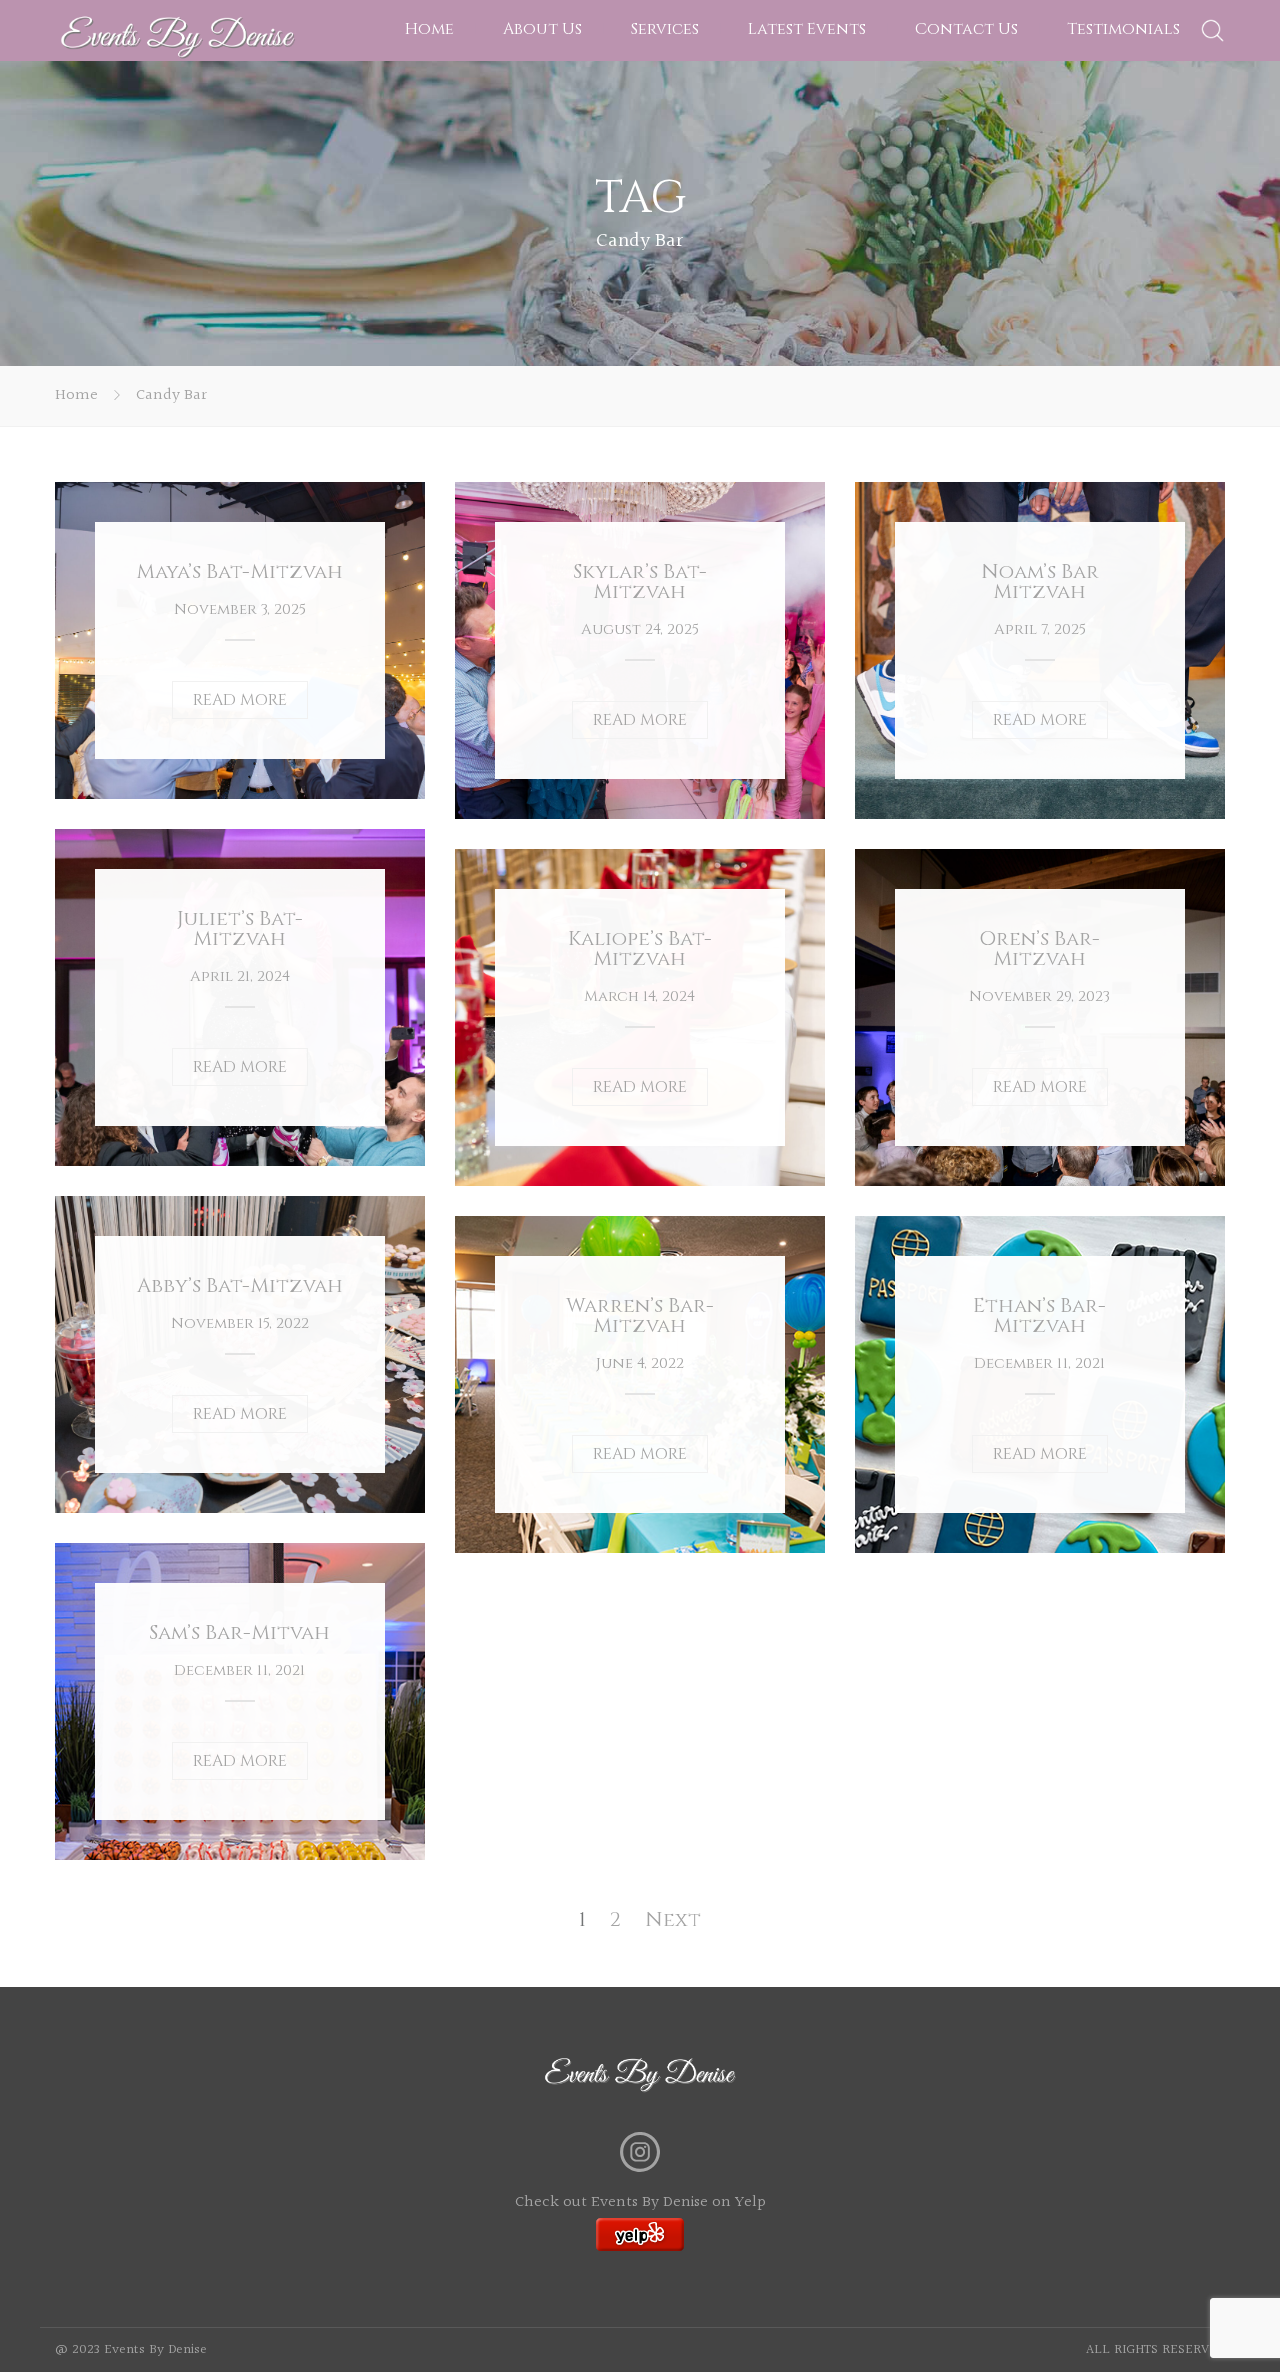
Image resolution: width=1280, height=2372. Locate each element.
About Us (542, 29)
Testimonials (1123, 29)
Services (665, 29)
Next (673, 1919)
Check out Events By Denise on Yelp (640, 2202)
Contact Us (966, 29)
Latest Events (807, 29)
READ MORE (240, 700)
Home (429, 29)
